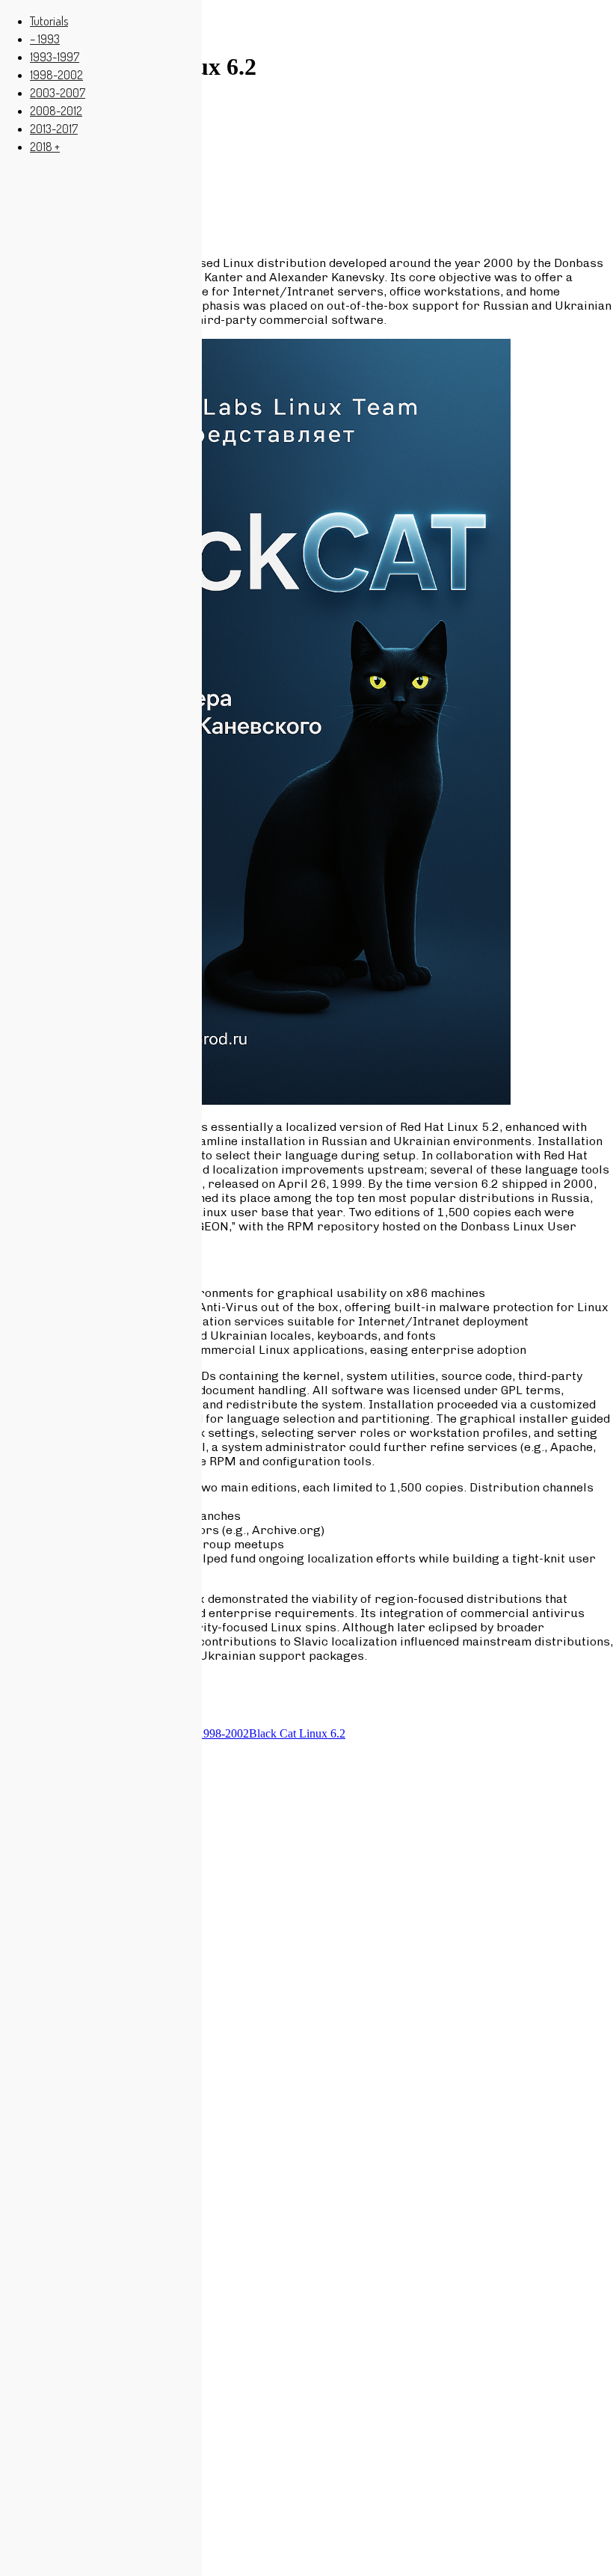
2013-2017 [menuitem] (54, 129)
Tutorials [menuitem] (49, 21)
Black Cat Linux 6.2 (297, 1733)
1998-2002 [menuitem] (56, 75)
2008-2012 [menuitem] (56, 111)
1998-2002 (223, 1733)
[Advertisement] (306, 168)
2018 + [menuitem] (45, 147)
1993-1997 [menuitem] (55, 57)
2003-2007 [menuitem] (58, 93)
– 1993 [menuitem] (45, 39)
